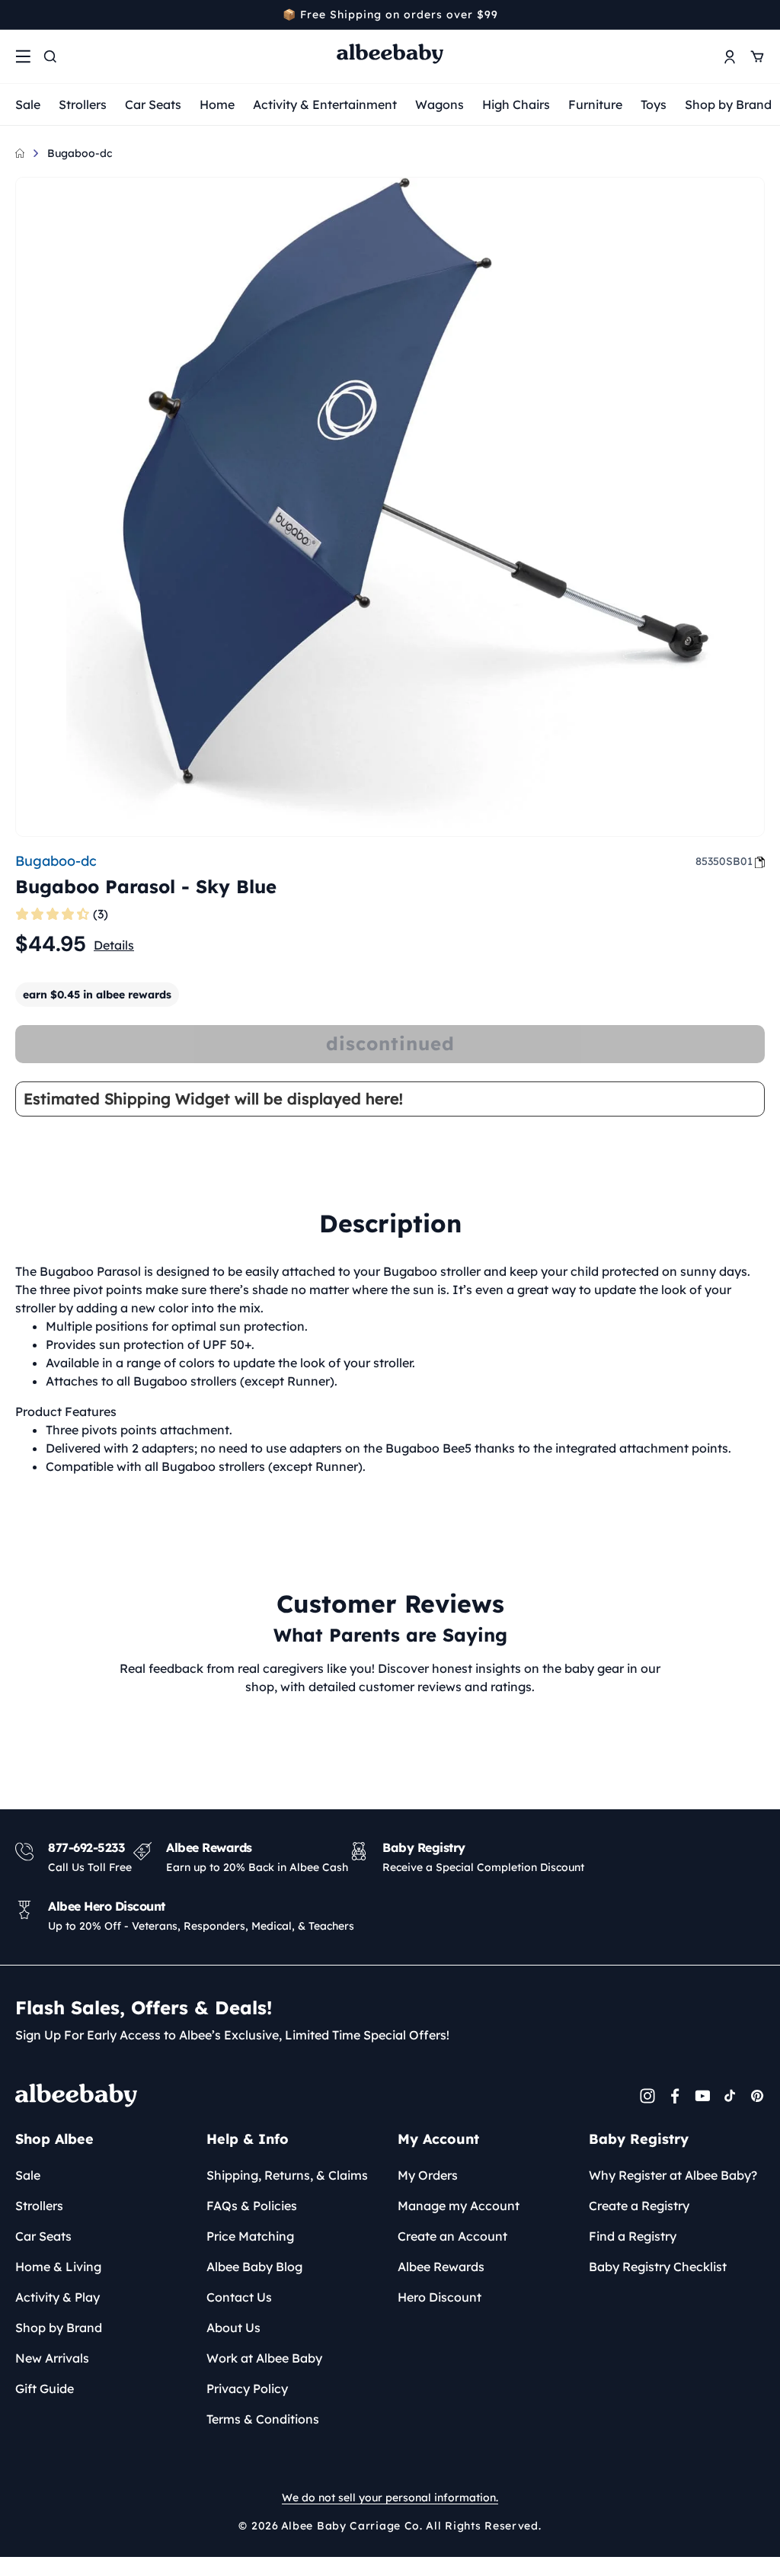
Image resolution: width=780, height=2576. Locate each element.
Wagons (440, 104)
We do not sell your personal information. (390, 2498)
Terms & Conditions (263, 2419)
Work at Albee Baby (264, 2358)
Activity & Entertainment (325, 104)
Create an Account (452, 2236)
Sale (28, 104)
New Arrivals (52, 2358)
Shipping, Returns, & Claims (287, 2175)
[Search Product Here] (50, 56)
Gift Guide (45, 2389)
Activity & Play (58, 2297)
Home (217, 104)
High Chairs (516, 104)
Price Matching (250, 2236)
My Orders (428, 2175)
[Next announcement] (759, 14)
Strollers (83, 104)
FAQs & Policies (252, 2206)
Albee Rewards (441, 2267)
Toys (654, 104)
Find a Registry (633, 2236)
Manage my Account (459, 2206)
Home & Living (58, 2267)
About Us (233, 2328)
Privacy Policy (247, 2389)
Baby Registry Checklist (658, 2267)
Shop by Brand (728, 104)
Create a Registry (639, 2206)
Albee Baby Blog (254, 2267)
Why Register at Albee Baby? (673, 2175)
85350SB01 (724, 861)
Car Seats (153, 104)
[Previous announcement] (21, 14)
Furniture (595, 104)
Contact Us (239, 2297)
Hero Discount (440, 2297)
